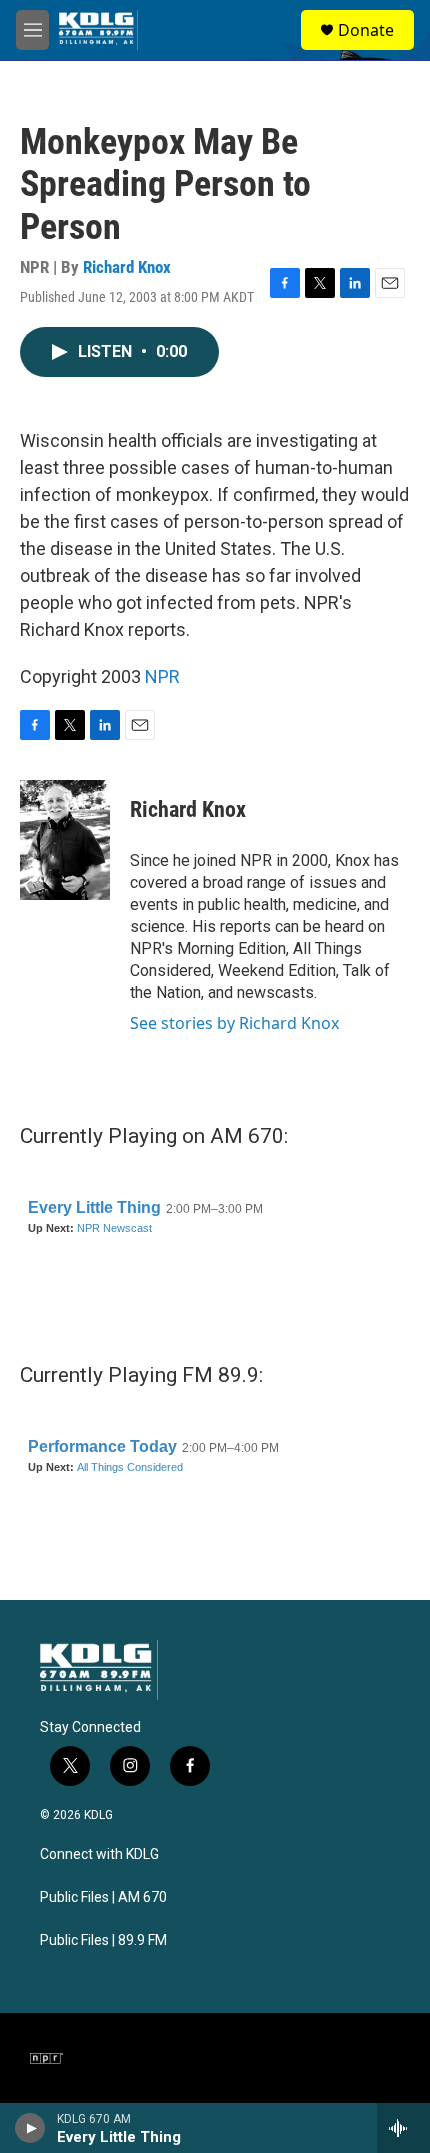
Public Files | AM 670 (103, 1897)
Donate (366, 30)
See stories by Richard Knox (234, 1023)
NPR (162, 676)
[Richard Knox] (65, 840)
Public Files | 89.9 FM (103, 1940)
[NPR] (46, 2058)
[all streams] (403, 2128)
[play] (30, 2128)
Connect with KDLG (99, 1854)
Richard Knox (127, 267)
